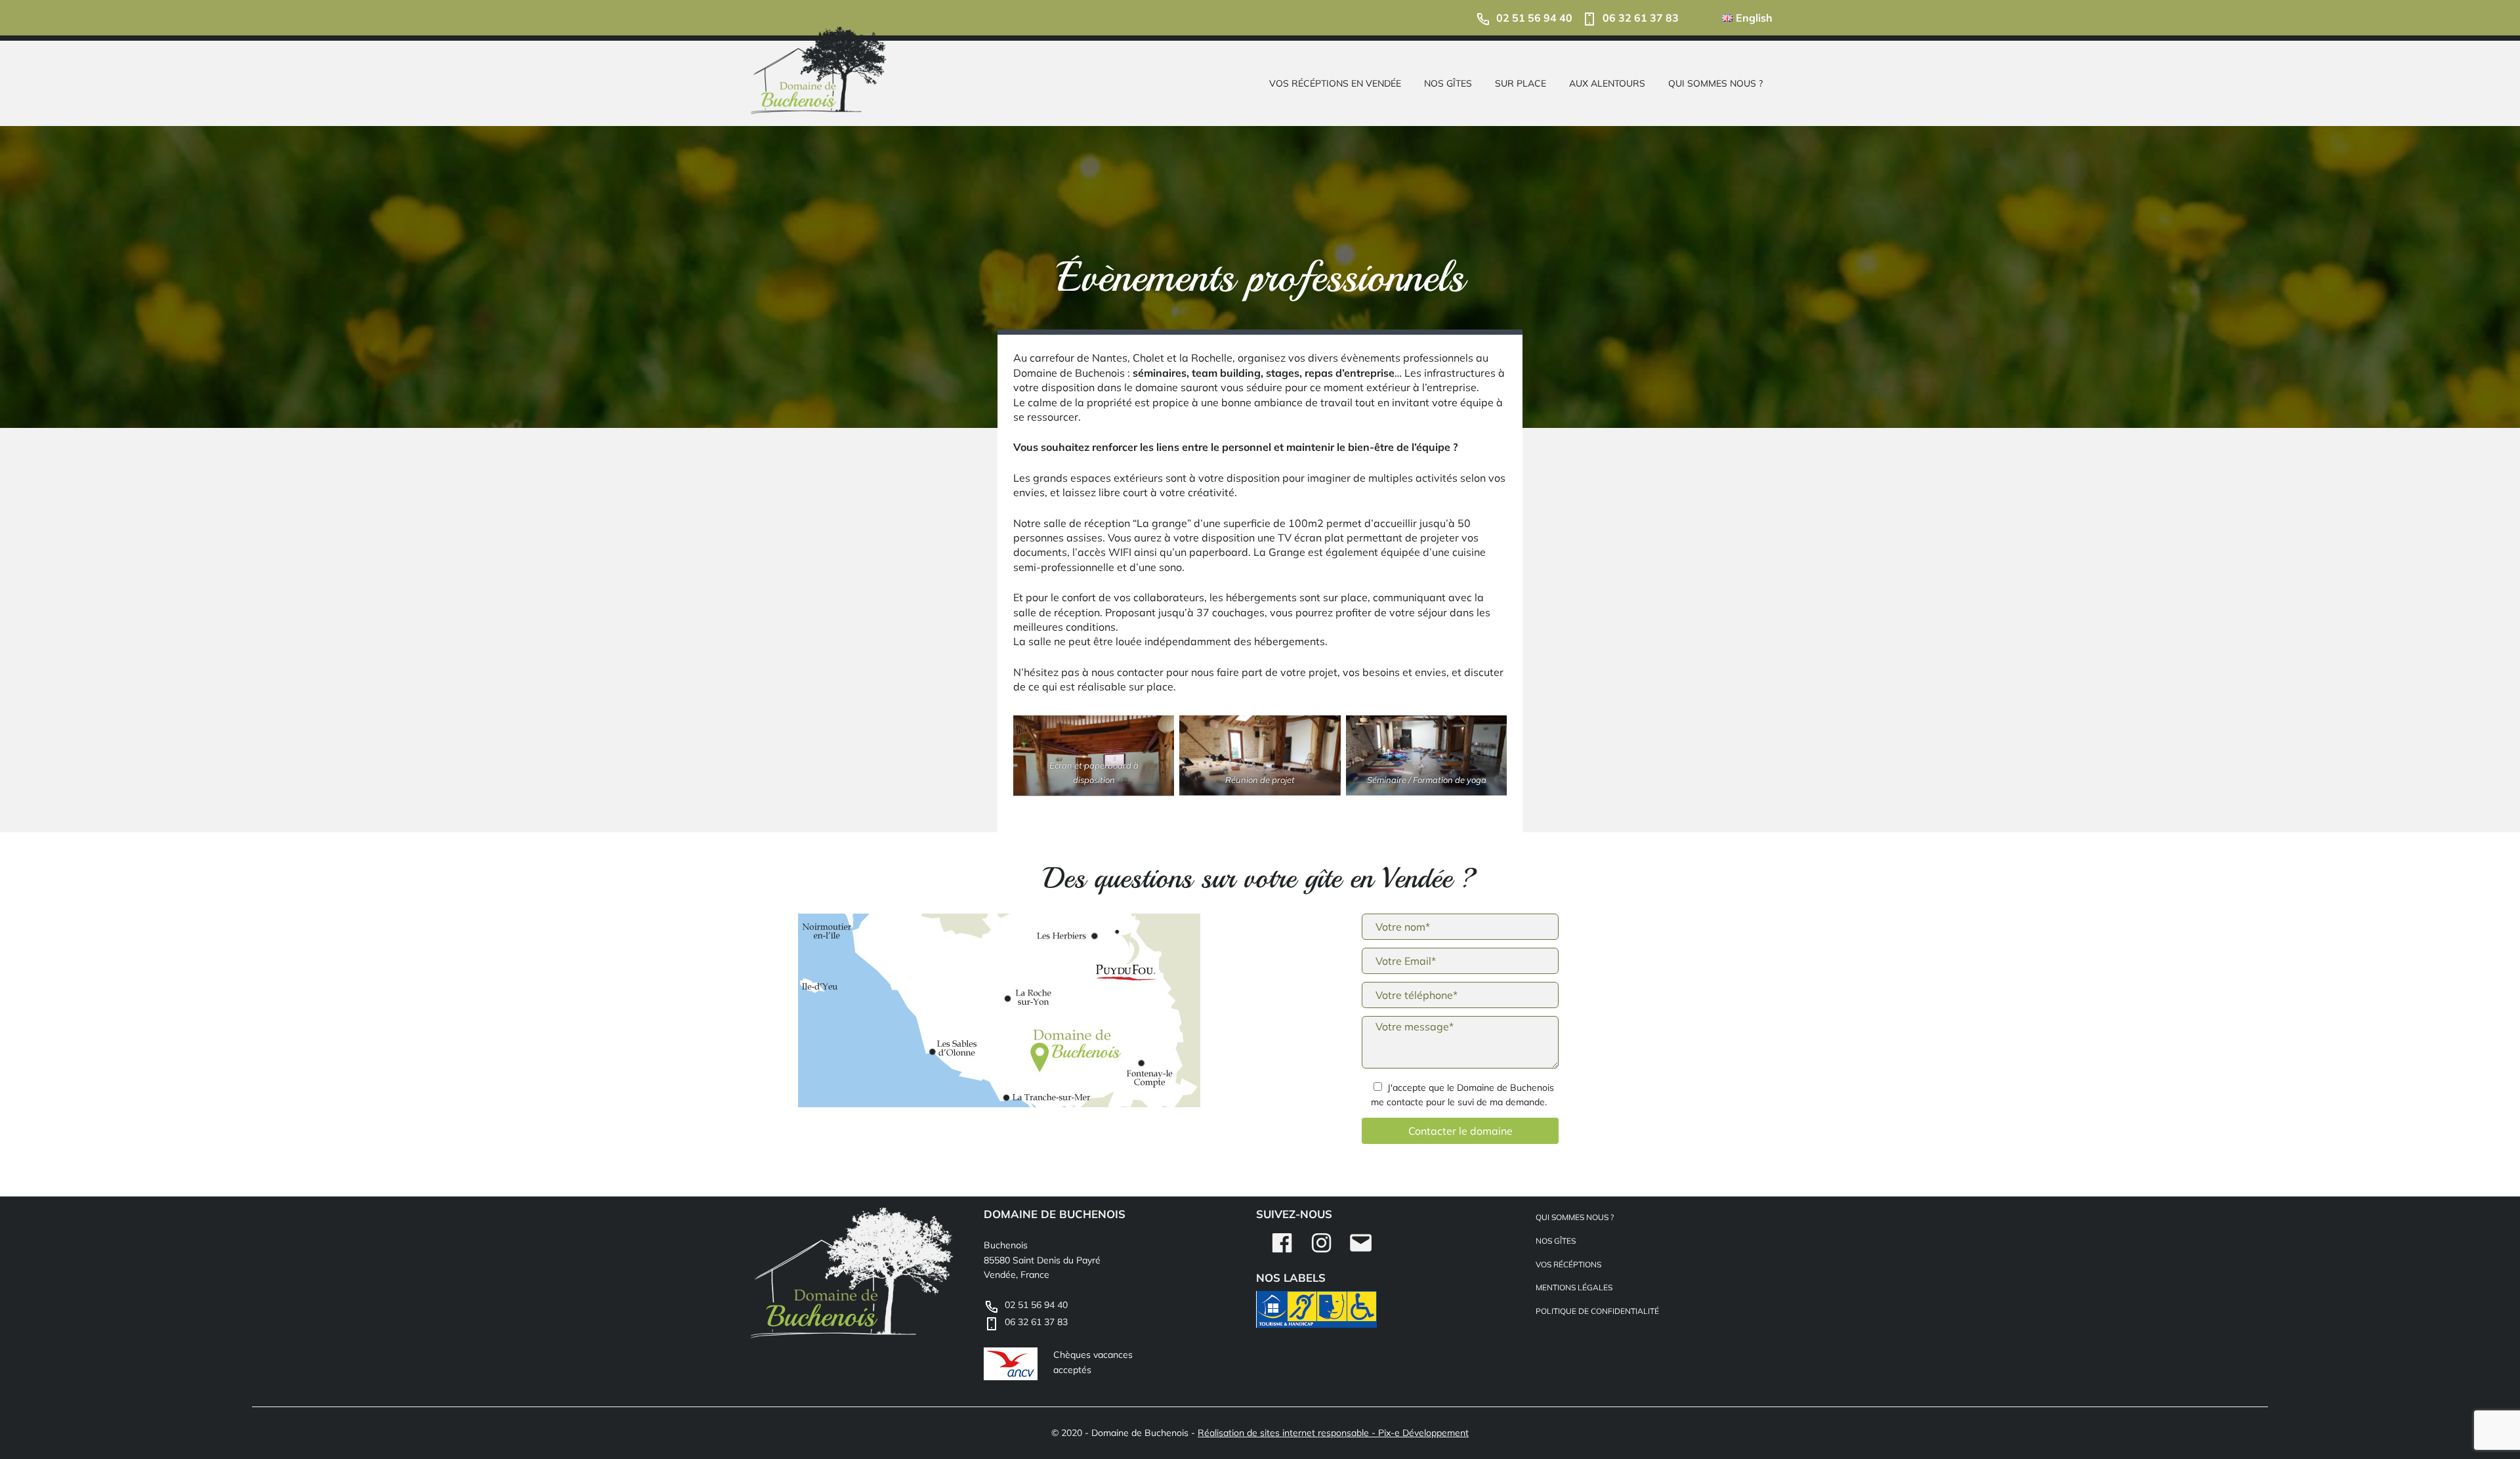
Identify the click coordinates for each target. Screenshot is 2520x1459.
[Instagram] (1321, 1252)
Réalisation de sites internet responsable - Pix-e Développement (1333, 1433)
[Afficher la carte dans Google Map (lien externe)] (1005, 1012)
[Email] (1361, 1252)
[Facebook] (1282, 1252)
